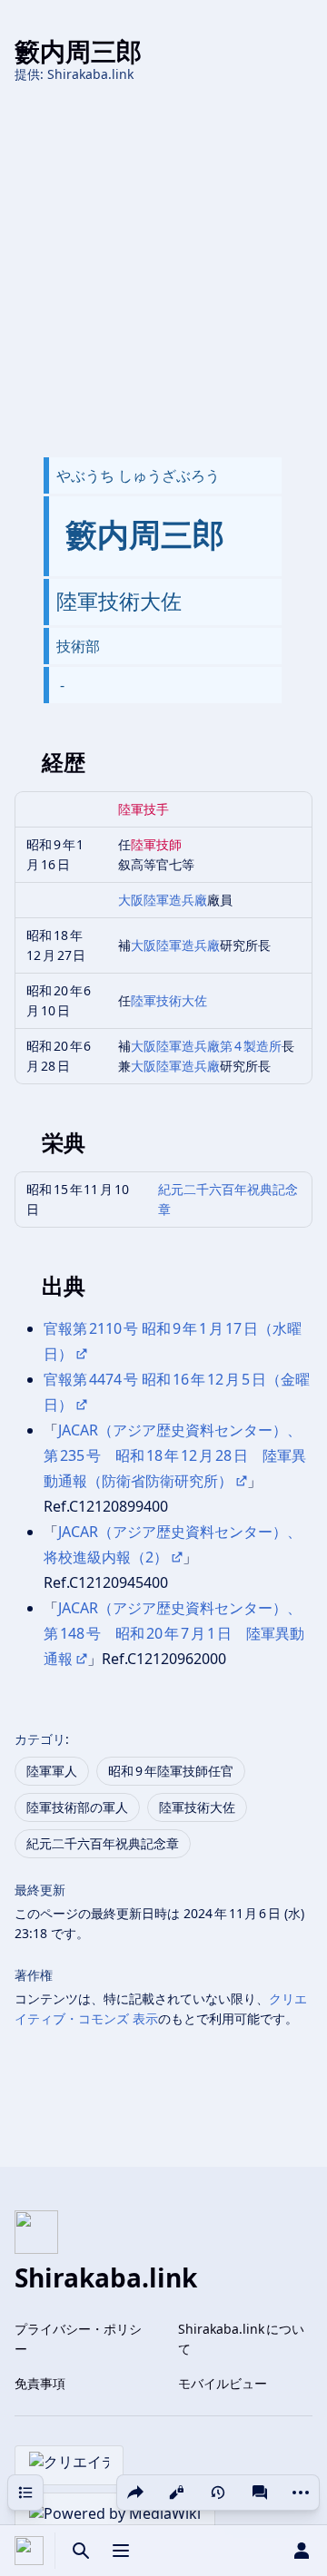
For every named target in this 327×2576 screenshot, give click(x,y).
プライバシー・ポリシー (78, 2339)
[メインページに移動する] (29, 2551)
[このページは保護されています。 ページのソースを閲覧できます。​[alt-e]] (176, 2493)
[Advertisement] (163, 270)
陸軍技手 (144, 809)
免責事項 (40, 2383)
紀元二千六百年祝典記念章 (103, 1843)
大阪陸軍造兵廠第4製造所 (206, 1046)
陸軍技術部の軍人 (77, 1807)
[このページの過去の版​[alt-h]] (218, 2493)
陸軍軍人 (52, 1771)
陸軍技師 (156, 844)
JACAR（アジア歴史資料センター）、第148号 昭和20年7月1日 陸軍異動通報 (174, 1633)
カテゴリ (40, 1739)
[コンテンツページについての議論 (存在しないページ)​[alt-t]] (260, 2493)
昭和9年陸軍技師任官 (171, 1771)
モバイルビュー (223, 2383)
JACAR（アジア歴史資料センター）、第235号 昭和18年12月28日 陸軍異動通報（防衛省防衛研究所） (175, 1455)
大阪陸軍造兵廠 (163, 900)
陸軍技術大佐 (169, 1000)
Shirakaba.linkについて (241, 2339)
